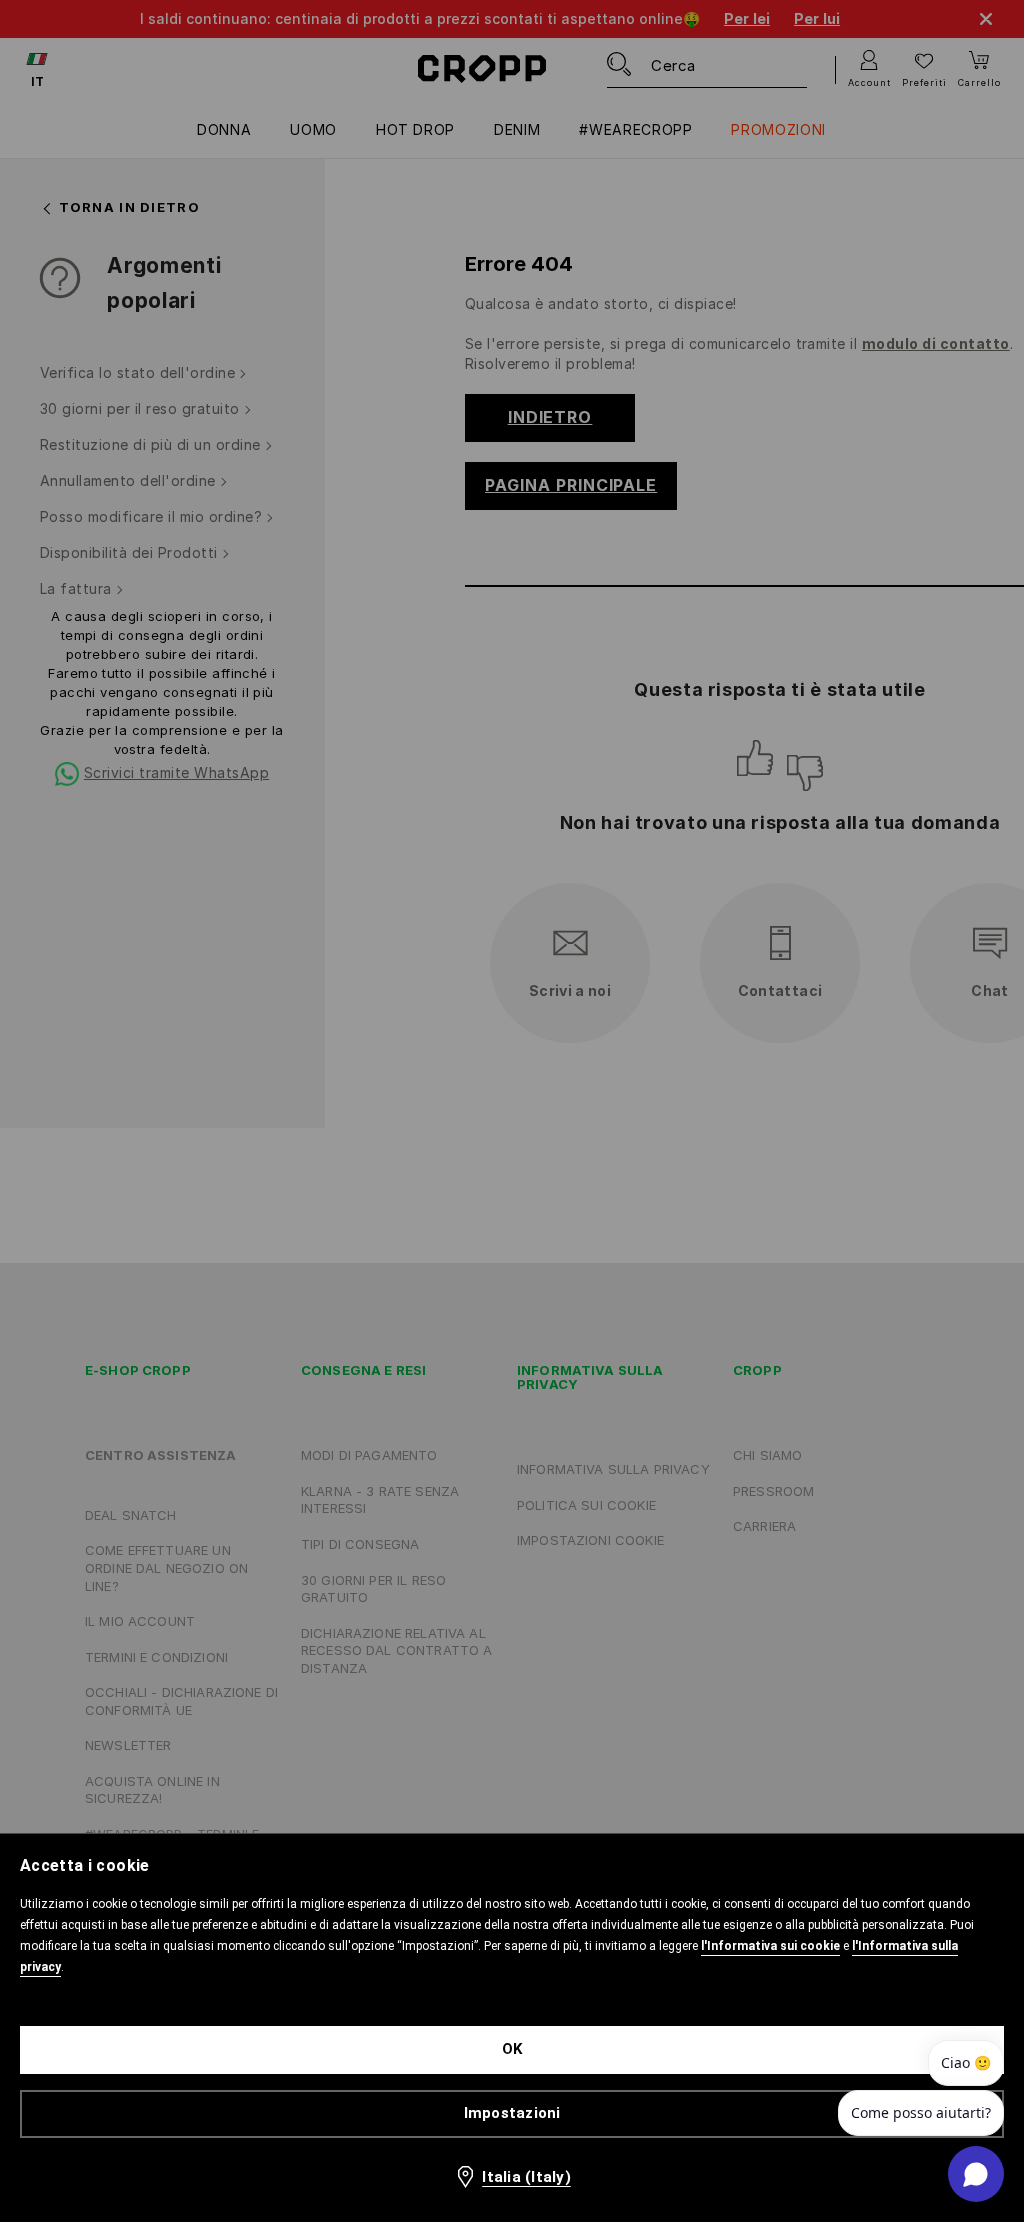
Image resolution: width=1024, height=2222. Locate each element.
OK (512, 2049)
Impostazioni (512, 2113)
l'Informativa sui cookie (770, 1946)
